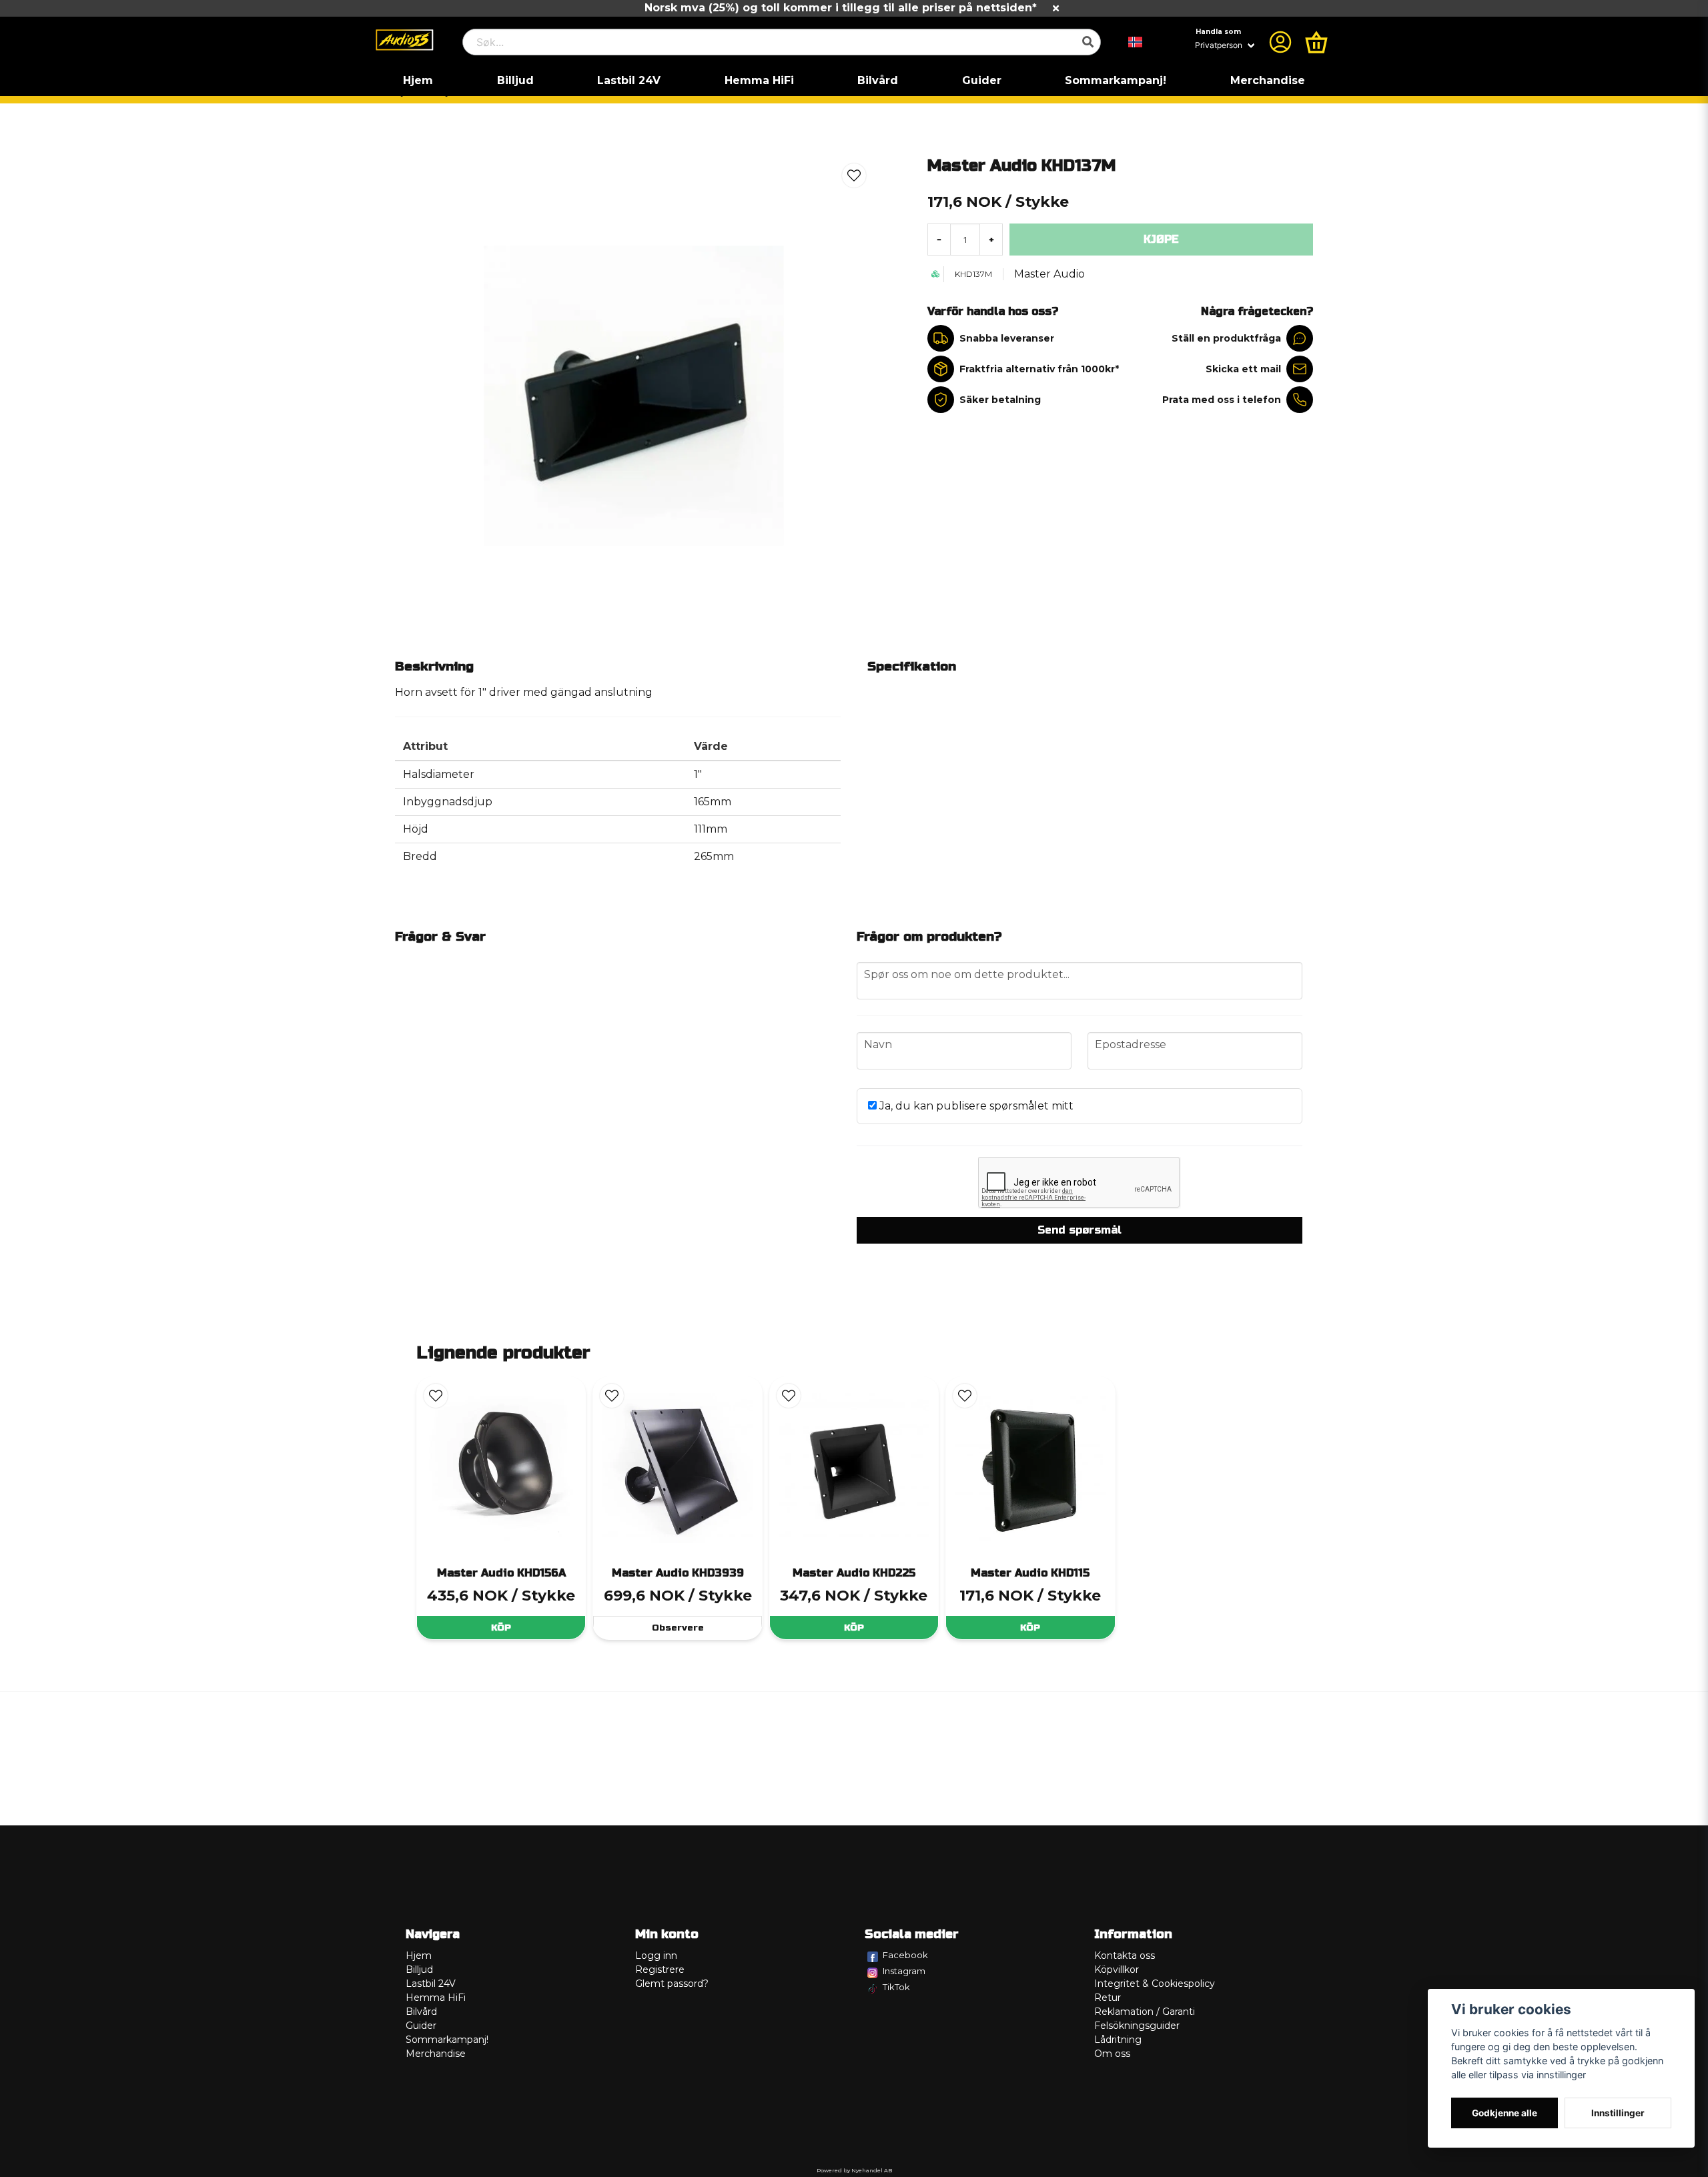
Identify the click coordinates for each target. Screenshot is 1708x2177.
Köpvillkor (1117, 1970)
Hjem (418, 80)
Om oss (1112, 2054)
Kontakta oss (1125, 1955)
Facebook (905, 1955)
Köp (501, 1628)
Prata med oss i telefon (1222, 400)
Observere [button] (678, 1628)
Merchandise (1268, 80)
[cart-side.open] (1316, 42)
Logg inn (656, 1955)
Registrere (660, 1970)
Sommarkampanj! (1116, 80)
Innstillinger (1618, 2113)
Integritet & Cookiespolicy (1155, 1984)
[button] (1136, 42)
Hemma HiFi (759, 80)
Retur (1108, 1998)
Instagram (904, 1971)
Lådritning (1118, 2040)
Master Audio (1049, 274)
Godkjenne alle (1505, 2113)
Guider (982, 80)
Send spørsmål (1080, 1230)
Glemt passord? (672, 1984)
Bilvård (878, 80)
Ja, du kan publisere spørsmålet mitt (975, 1106)
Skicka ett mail (1243, 369)
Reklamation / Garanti (1145, 2012)
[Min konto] (1280, 42)
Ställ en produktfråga (1226, 338)
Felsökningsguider (1137, 2026)
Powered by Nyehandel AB (854, 2170)
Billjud (515, 80)
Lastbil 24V (629, 80)
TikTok (896, 1987)
